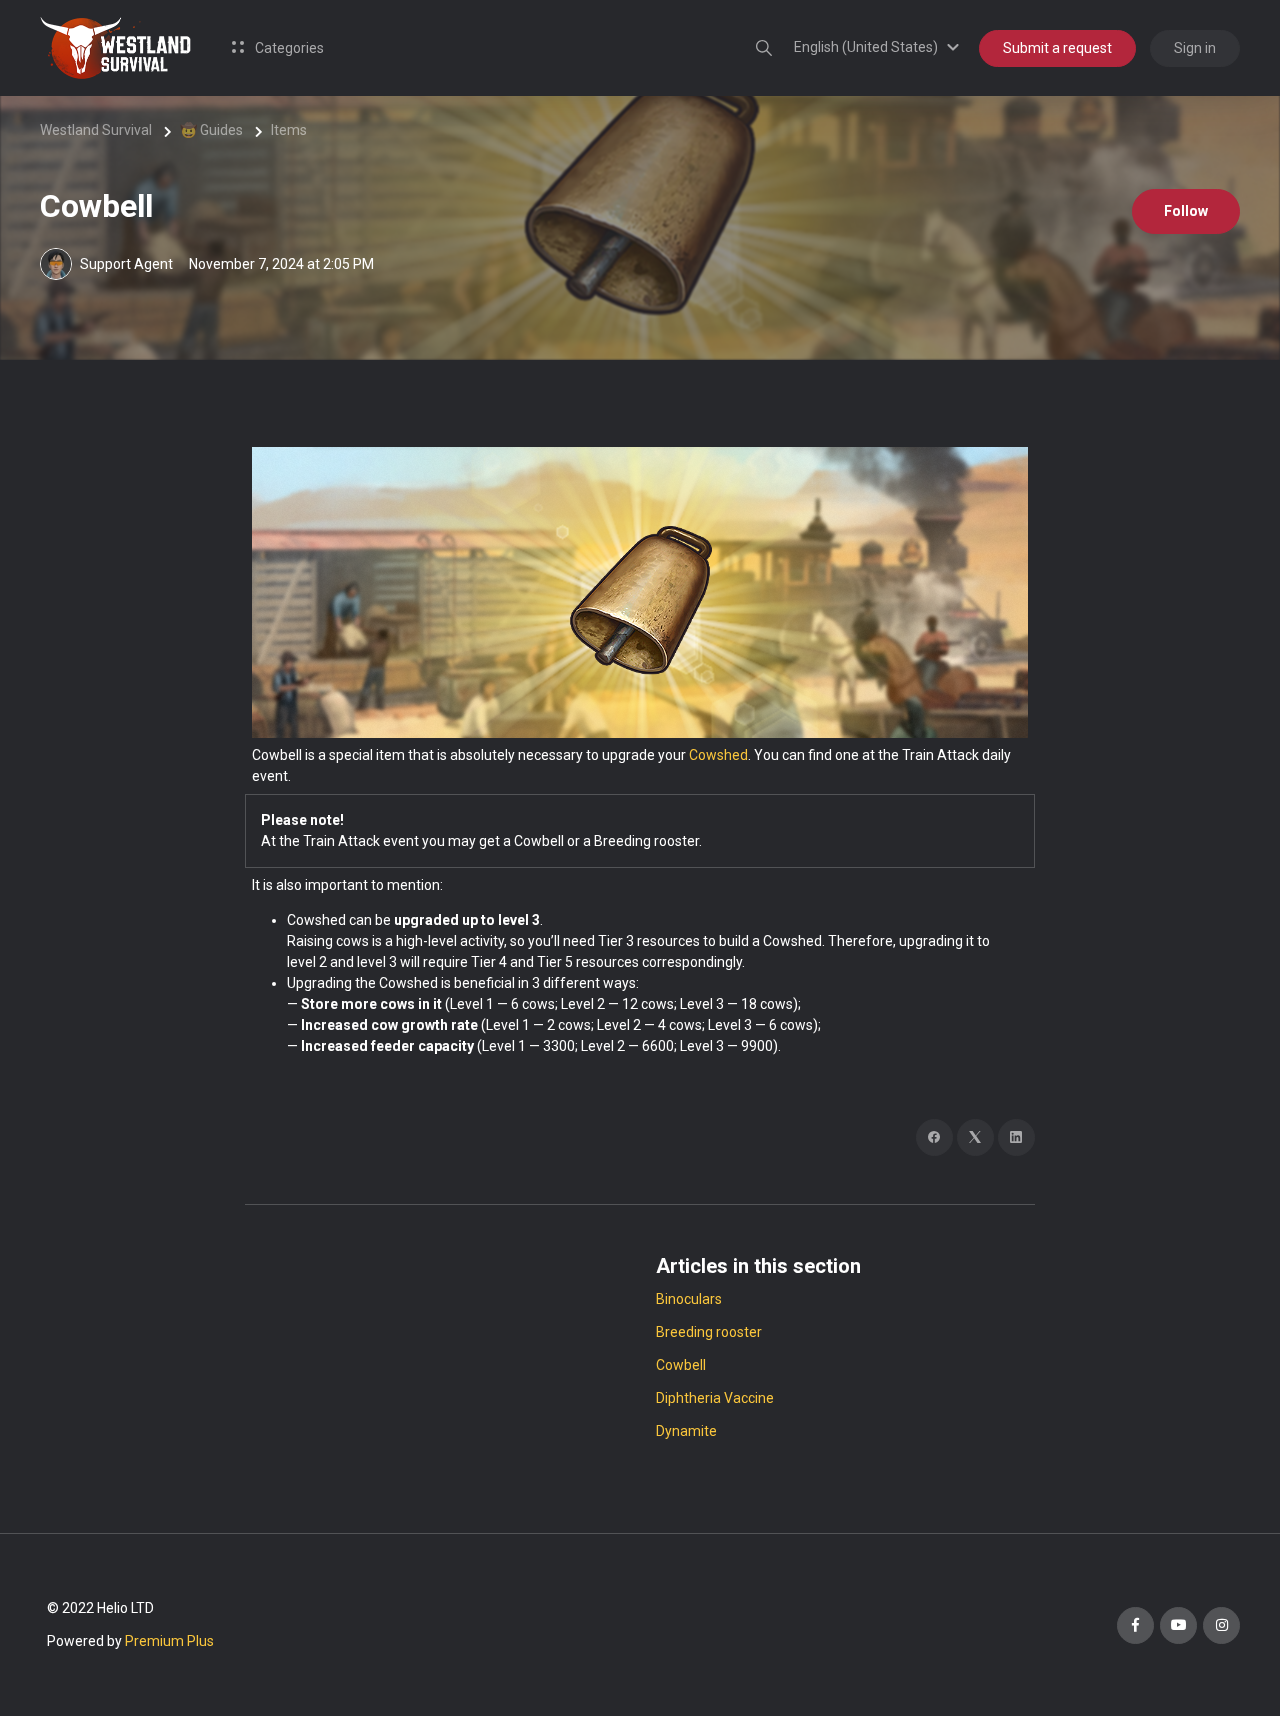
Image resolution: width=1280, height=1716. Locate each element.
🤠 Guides (211, 130)
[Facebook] (934, 1137)
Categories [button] (288, 48)
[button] (879, 47)
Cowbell (681, 1365)
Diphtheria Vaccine (715, 1398)
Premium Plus (169, 1641)
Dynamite (686, 1431)
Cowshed (718, 755)
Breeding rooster (709, 1332)
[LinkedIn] (1016, 1137)
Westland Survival (96, 130)
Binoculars (689, 1299)
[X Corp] (975, 1137)
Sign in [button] (1195, 48)
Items (289, 130)
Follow (1186, 211)
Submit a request (1057, 48)
